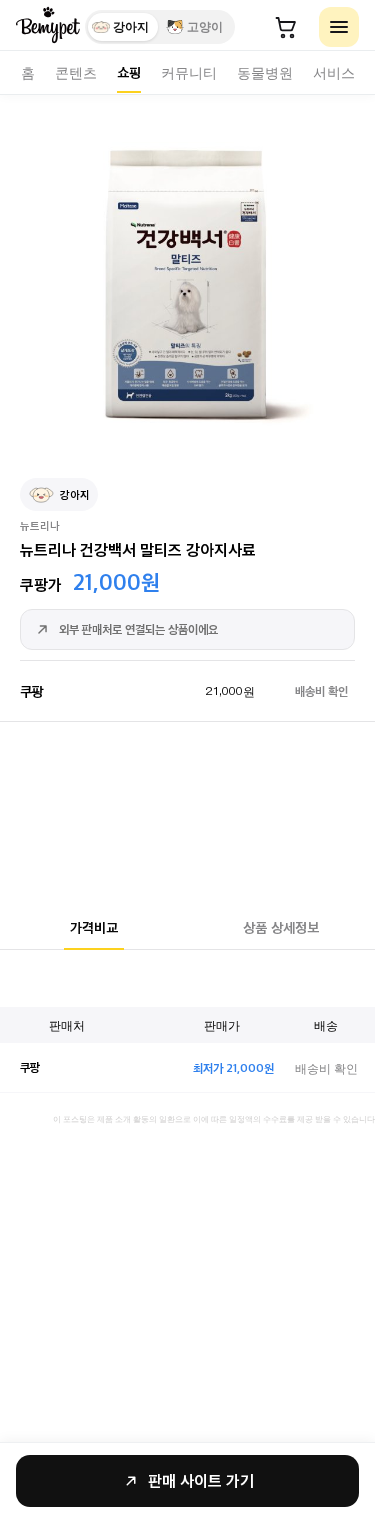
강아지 (131, 27)
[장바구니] (286, 27)
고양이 (205, 27)
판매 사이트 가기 (201, 1480)
